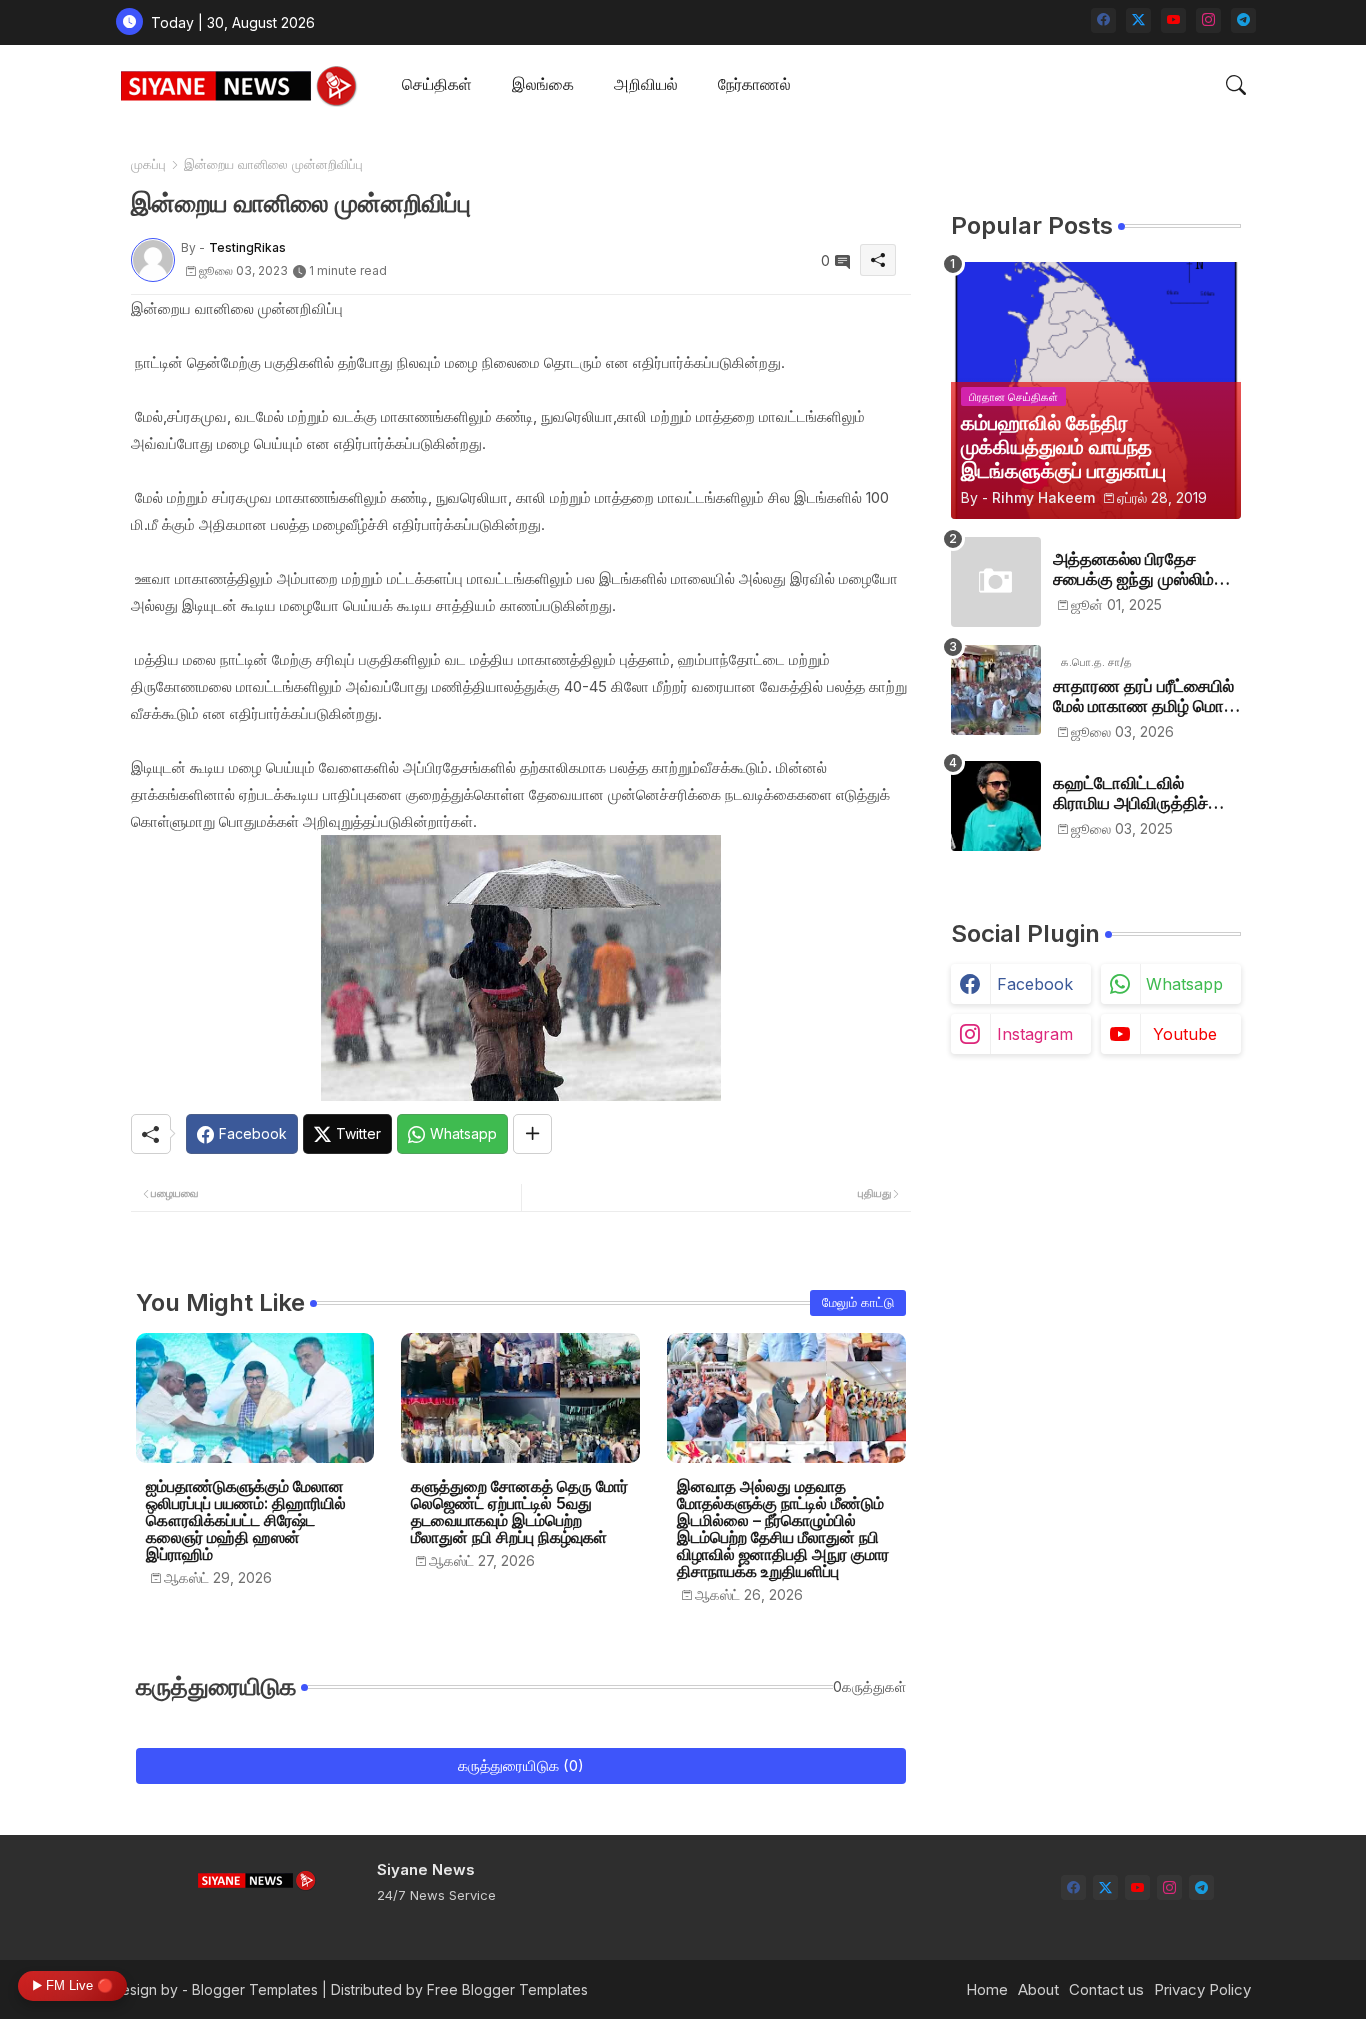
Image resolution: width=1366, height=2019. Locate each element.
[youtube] (1173, 20)
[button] (1236, 85)
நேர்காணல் (754, 84)
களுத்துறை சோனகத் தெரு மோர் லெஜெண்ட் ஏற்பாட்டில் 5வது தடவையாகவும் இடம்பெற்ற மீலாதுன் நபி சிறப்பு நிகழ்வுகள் (519, 1512)
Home (987, 1989)
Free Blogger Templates (507, 1989)
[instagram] (1208, 20)
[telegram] (1243, 20)
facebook (1035, 984)
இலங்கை (543, 84)
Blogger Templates (255, 1989)
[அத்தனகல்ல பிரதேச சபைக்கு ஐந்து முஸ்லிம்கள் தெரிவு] (996, 582)
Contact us (1106, 1989)
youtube (1185, 1034)
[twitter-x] (1138, 20)
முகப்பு (148, 164)
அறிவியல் (646, 84)
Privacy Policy (1202, 1989)
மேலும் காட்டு (858, 1302)
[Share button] (532, 1134)
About (1038, 1989)
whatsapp (1184, 984)
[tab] (437, 85)
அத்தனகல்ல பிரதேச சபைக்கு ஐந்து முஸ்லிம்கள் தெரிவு (1146, 569)
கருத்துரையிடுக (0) (521, 1765)
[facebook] (1103, 20)
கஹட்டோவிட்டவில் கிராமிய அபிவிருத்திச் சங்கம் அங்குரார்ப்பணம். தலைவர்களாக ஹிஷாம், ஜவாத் (1138, 793)
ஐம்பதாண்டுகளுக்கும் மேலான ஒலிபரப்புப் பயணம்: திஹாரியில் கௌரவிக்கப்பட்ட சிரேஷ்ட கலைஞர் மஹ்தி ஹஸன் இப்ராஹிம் (246, 1520)
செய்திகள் (437, 84)
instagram (1035, 1034)
